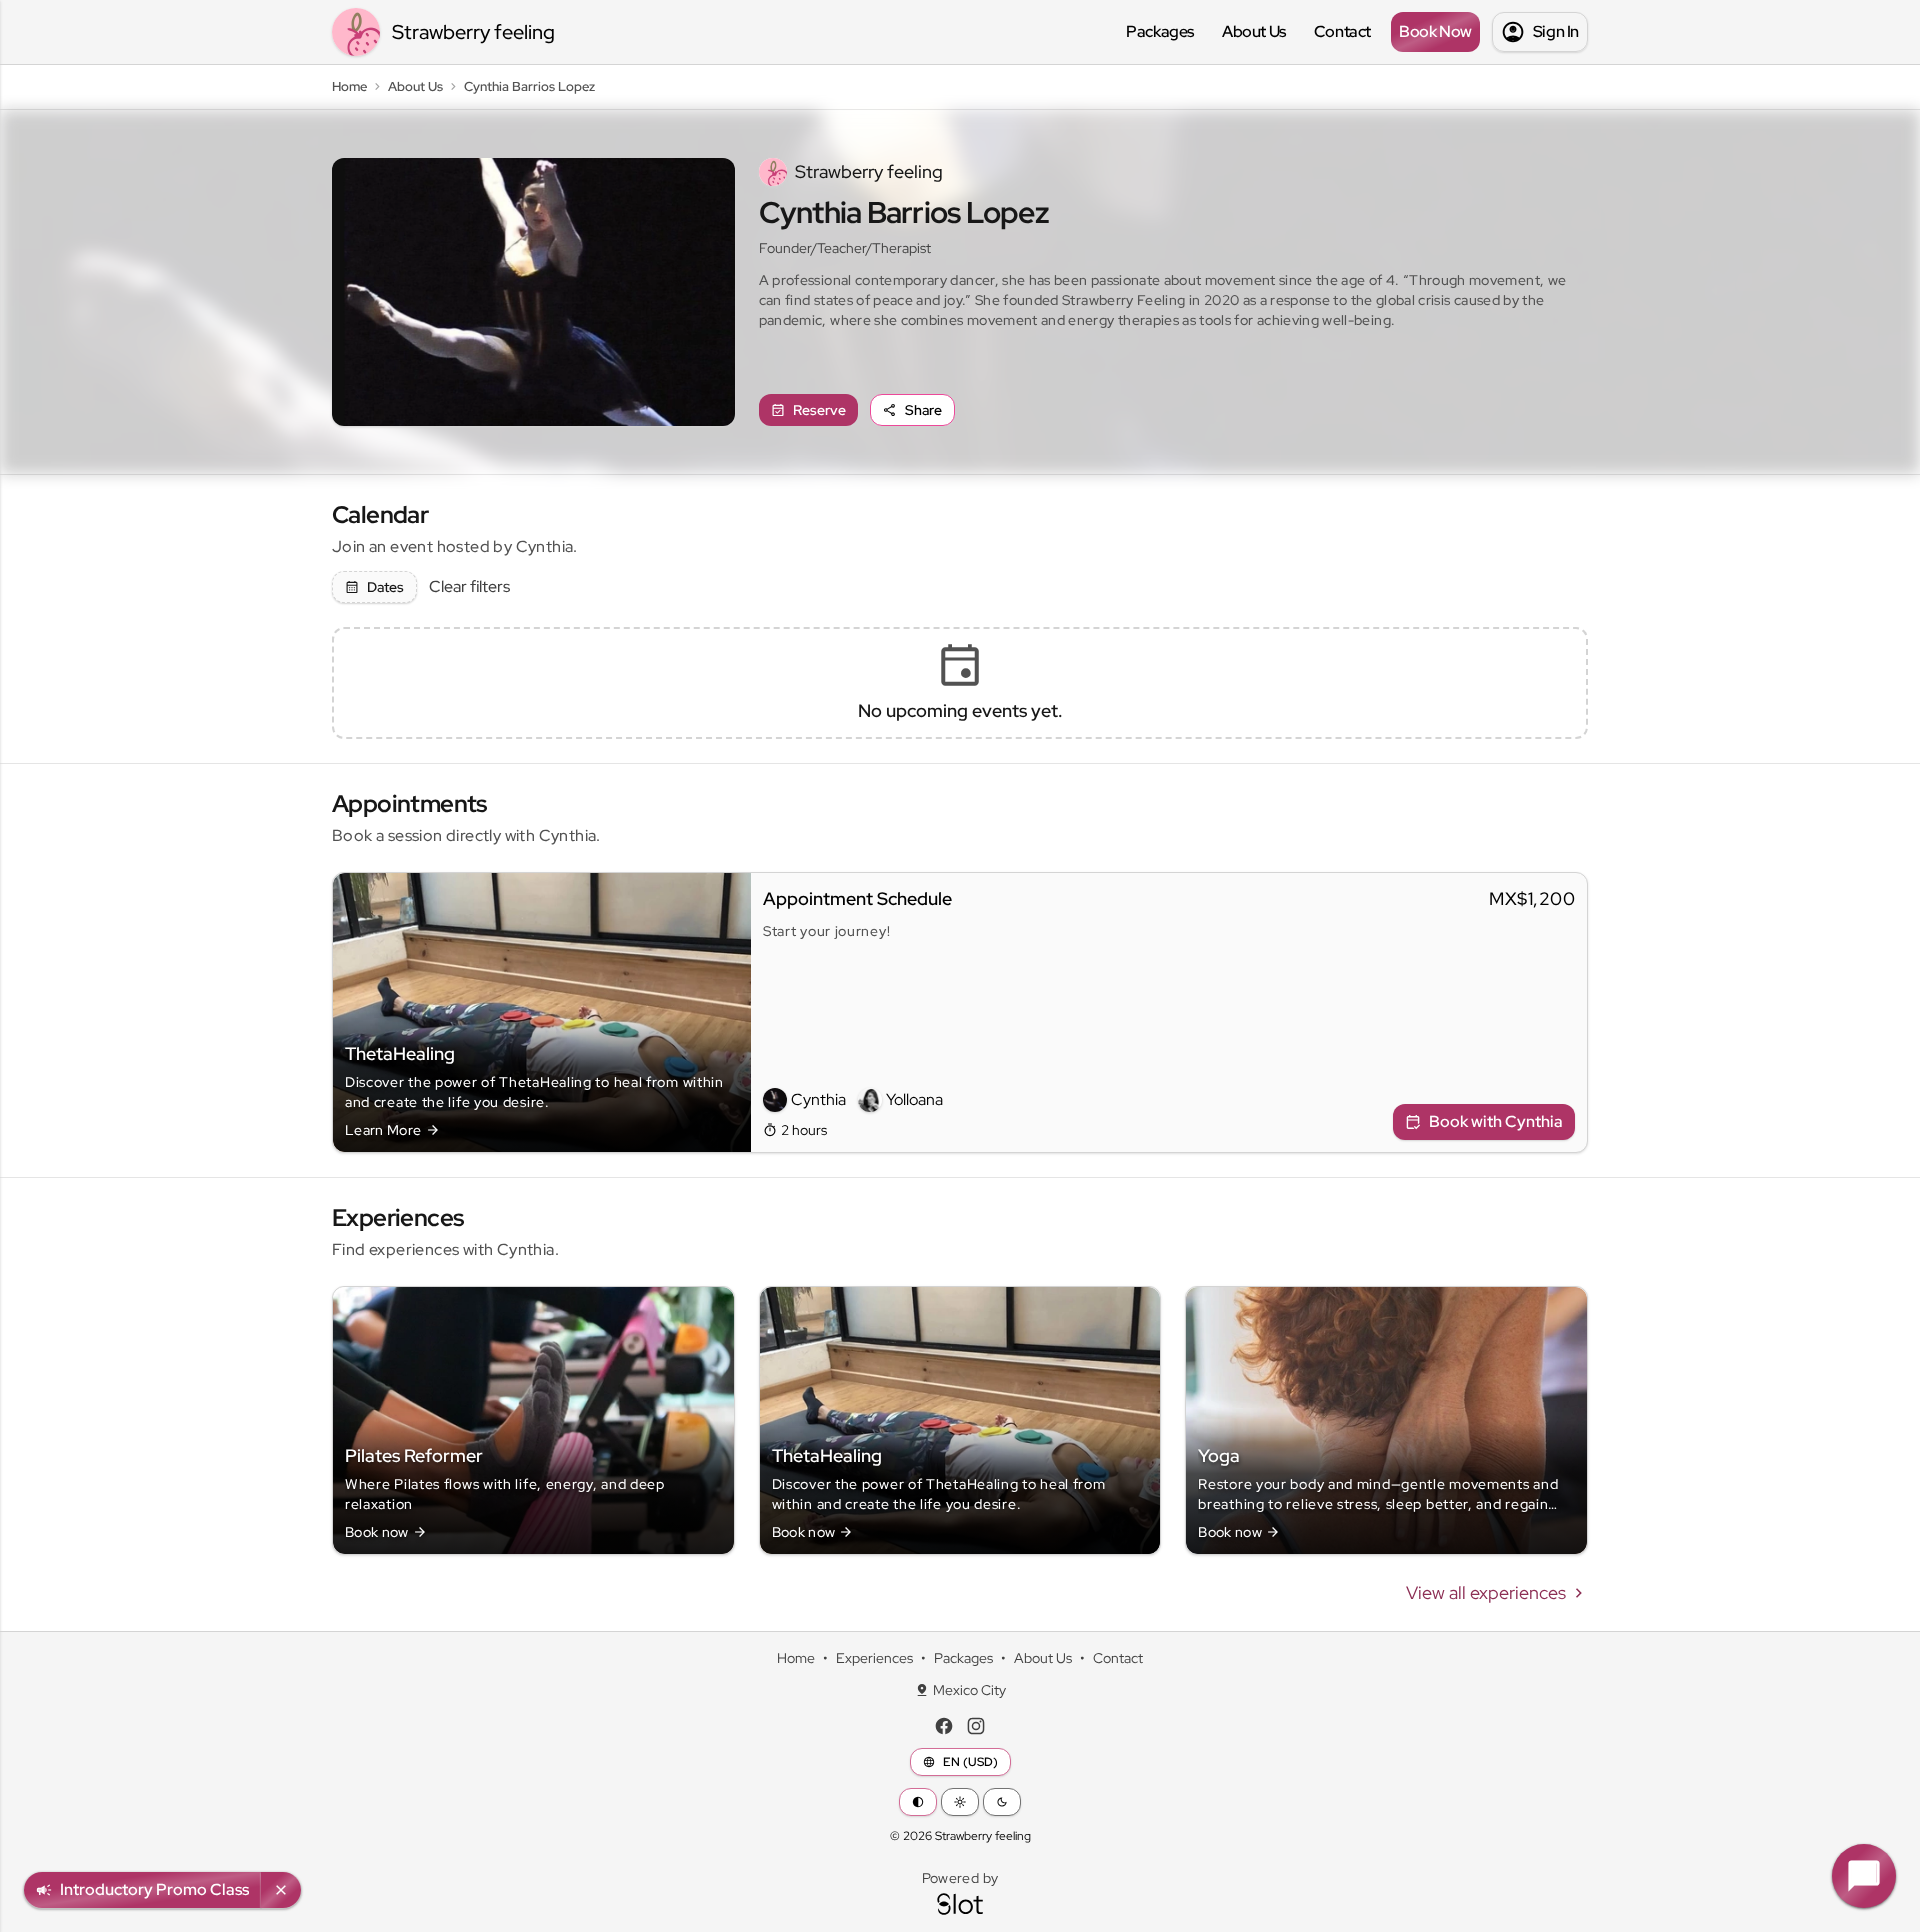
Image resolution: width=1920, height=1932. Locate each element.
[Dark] (1002, 1802)
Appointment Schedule (857, 898)
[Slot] (960, 1904)
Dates (385, 587)
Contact (1342, 31)
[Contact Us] (1864, 1876)
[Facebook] (944, 1726)
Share (923, 410)
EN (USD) (970, 1762)
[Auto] (918, 1802)
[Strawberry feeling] (356, 32)
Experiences (874, 1658)
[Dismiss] (281, 1890)
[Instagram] (976, 1726)
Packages (1160, 31)
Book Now (1435, 31)
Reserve (819, 410)
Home (796, 1658)
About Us (1254, 31)
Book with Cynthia (1496, 1121)
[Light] (960, 1802)
